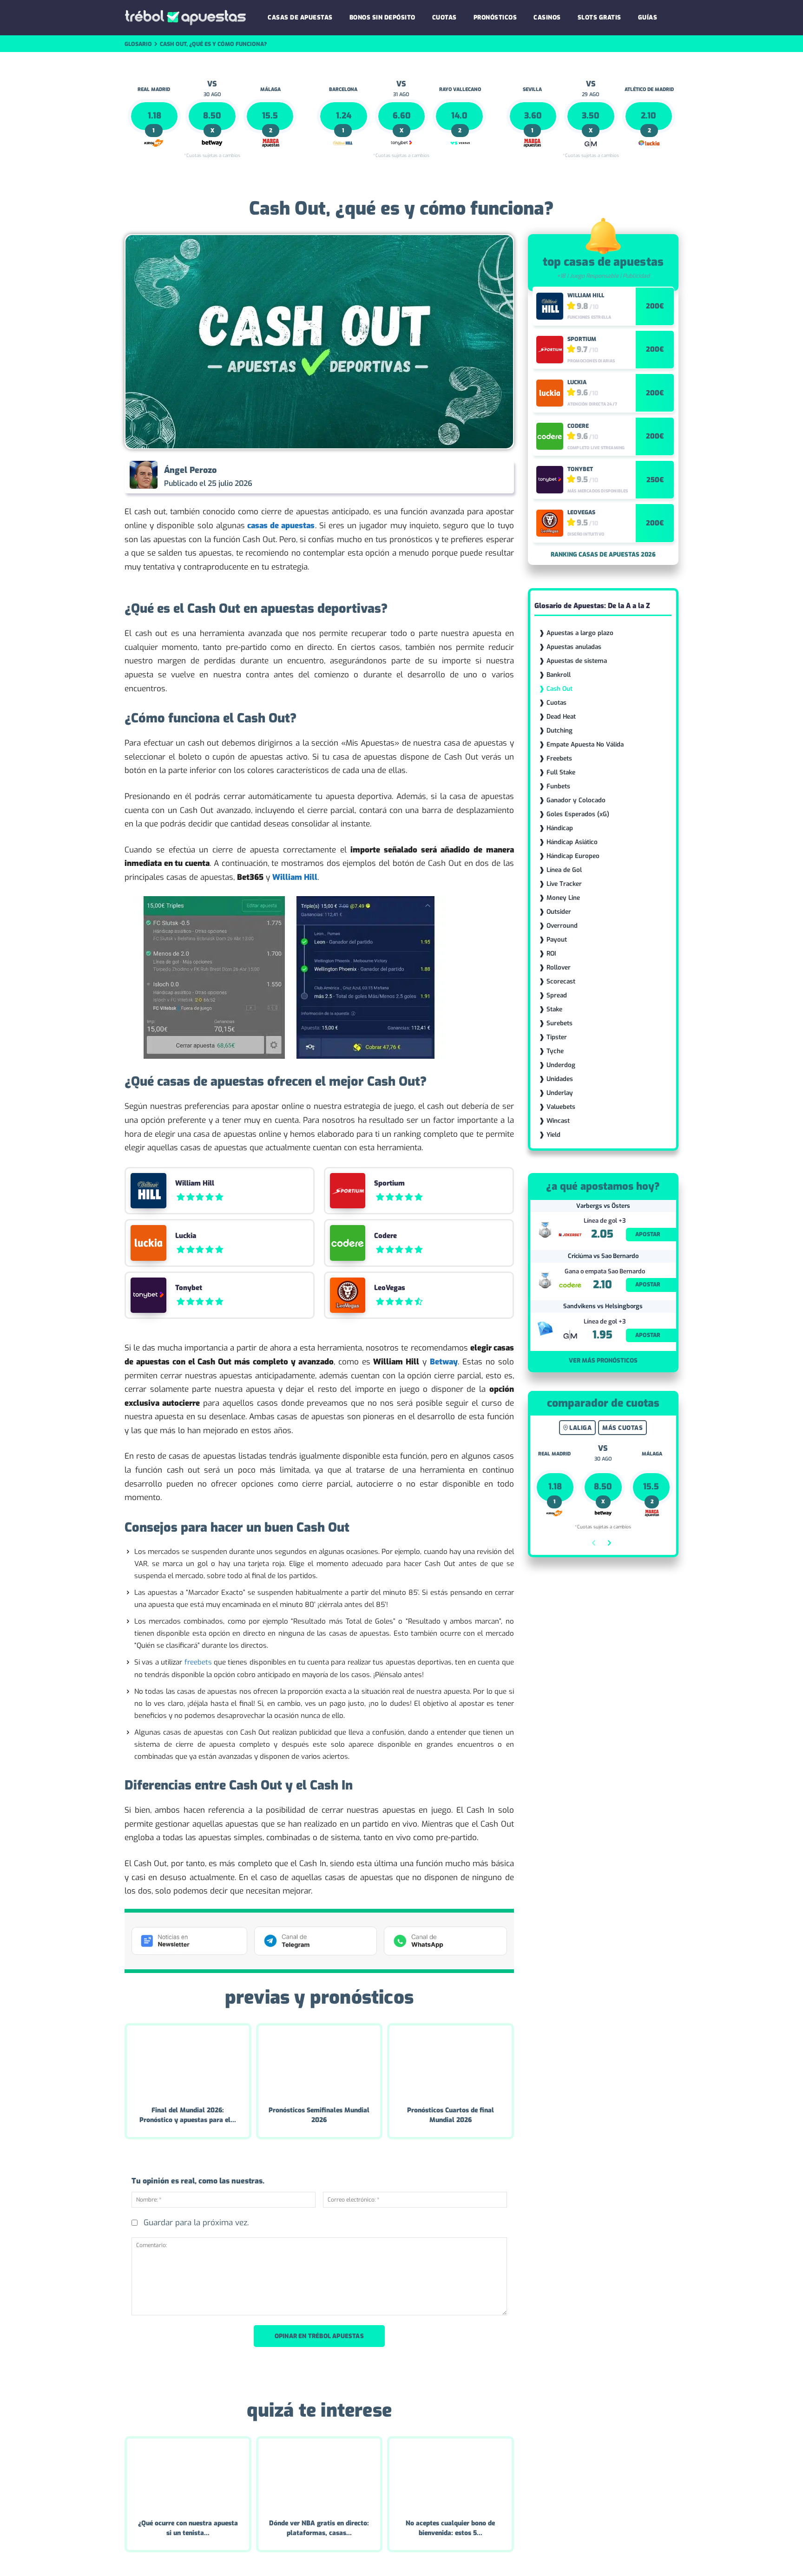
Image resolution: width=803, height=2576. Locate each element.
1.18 (155, 116)
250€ (655, 480)
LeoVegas (390, 1288)
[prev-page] (594, 1544)
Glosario (138, 44)
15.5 (270, 116)
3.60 (533, 116)
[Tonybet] (148, 1295)
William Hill (195, 1183)
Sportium (389, 1183)
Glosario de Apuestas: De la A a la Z (592, 606)
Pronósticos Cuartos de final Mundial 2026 (451, 2115)
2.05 (602, 1234)
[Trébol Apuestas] (185, 18)
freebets (198, 1662)
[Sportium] (348, 1191)
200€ (655, 306)
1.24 (344, 116)
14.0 (459, 116)
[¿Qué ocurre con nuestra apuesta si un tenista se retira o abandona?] (188, 2475)
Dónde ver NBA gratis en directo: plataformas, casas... (319, 2528)
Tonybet (189, 1288)
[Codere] (348, 1243)
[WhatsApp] (452, 477)
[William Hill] (148, 1191)
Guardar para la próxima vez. (196, 2223)
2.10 (648, 116)
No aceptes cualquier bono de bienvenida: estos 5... (450, 2528)
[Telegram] (473, 477)
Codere (385, 1236)
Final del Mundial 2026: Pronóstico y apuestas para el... (188, 2115)
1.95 (602, 1335)
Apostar (648, 1234)
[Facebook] (409, 477)
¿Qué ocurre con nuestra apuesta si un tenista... (188, 2528)
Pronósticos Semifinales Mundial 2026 (319, 2115)
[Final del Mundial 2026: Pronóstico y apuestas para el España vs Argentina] (188, 2062)
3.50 (591, 116)
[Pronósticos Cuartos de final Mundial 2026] (451, 2062)
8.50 (212, 116)
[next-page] (609, 1544)
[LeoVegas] (348, 1295)
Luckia (186, 1236)
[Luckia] (148, 1243)
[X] (430, 477)
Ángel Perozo (190, 470)
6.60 (402, 116)
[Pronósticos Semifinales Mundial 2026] (319, 2062)
